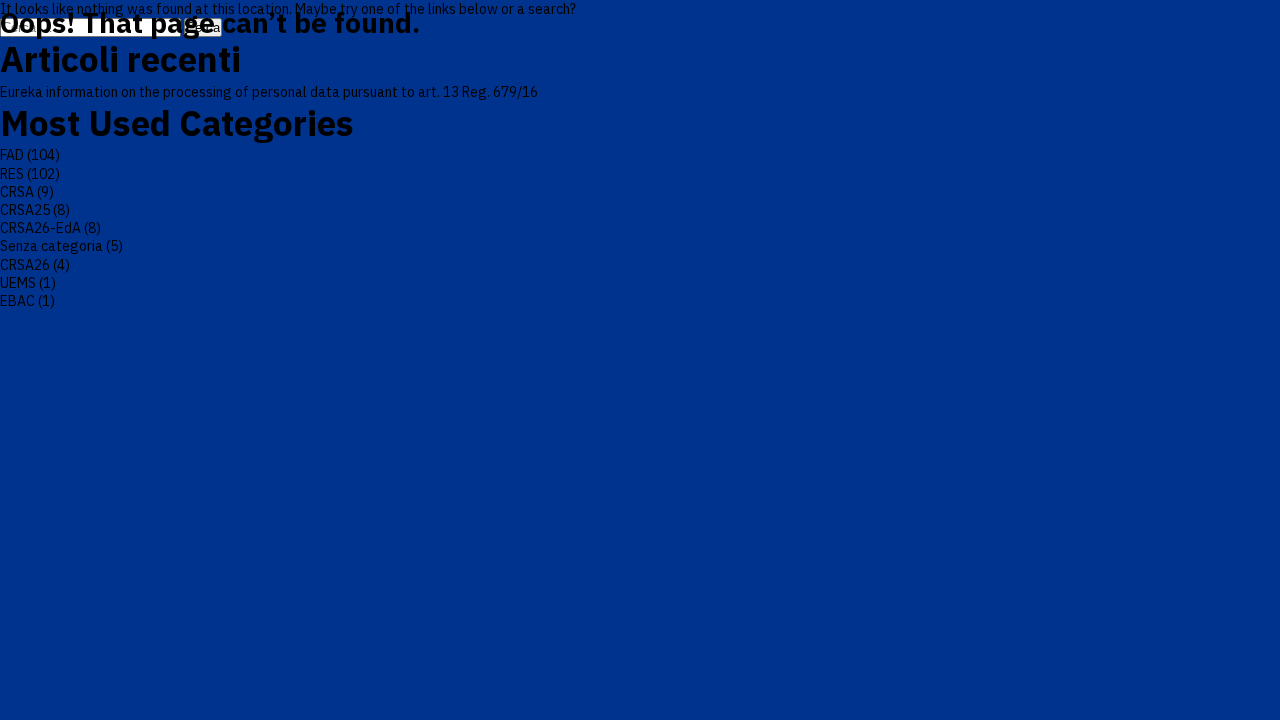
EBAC (17, 301)
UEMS (18, 283)
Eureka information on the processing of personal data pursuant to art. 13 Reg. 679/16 (269, 92)
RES (12, 174)
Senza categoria (51, 246)
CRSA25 (25, 210)
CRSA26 (25, 265)
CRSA (17, 192)
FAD (12, 155)
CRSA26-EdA (40, 228)
